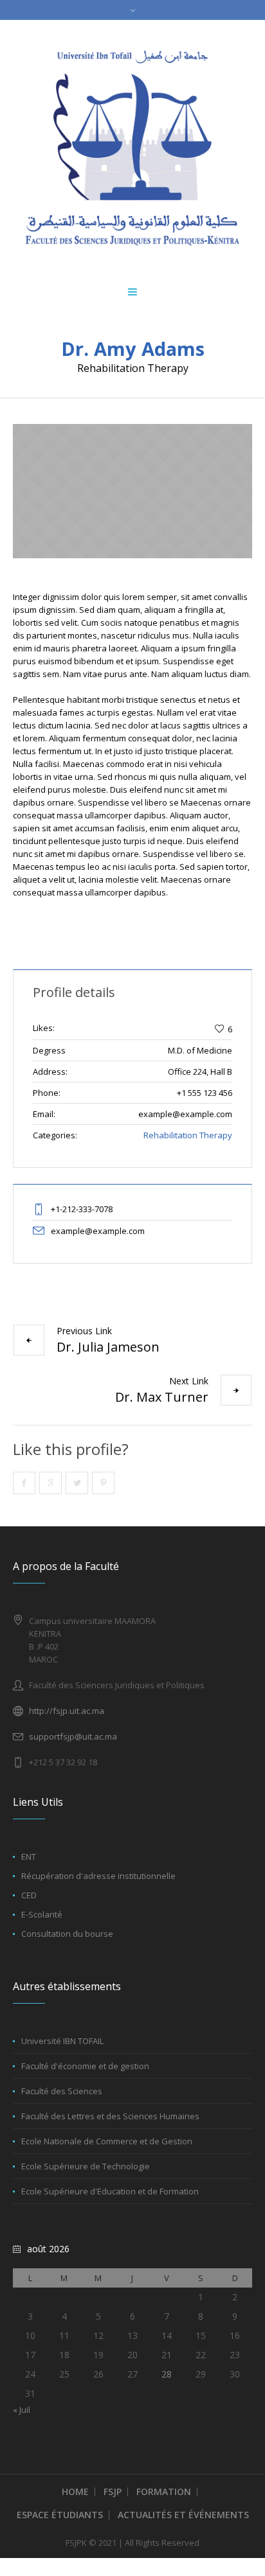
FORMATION (164, 2492)
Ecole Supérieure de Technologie (86, 2166)
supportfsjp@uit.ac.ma (73, 1736)
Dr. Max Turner (162, 1397)
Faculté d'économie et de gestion (85, 2066)
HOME (75, 2492)
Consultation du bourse (67, 1934)
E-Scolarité (42, 1914)
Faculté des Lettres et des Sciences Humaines (110, 2116)
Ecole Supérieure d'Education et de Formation (110, 2191)
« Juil (22, 2410)
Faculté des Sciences (62, 2091)
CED (29, 1895)
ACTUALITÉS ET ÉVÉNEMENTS (183, 2515)
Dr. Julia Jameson (108, 1347)
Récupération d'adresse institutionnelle (98, 1876)
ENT (29, 1857)
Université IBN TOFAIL (62, 2041)
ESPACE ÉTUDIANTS (60, 2515)
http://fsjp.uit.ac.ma (67, 1711)
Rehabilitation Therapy (188, 1135)
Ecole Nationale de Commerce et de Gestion (107, 2141)
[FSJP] (132, 148)
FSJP (113, 2492)
